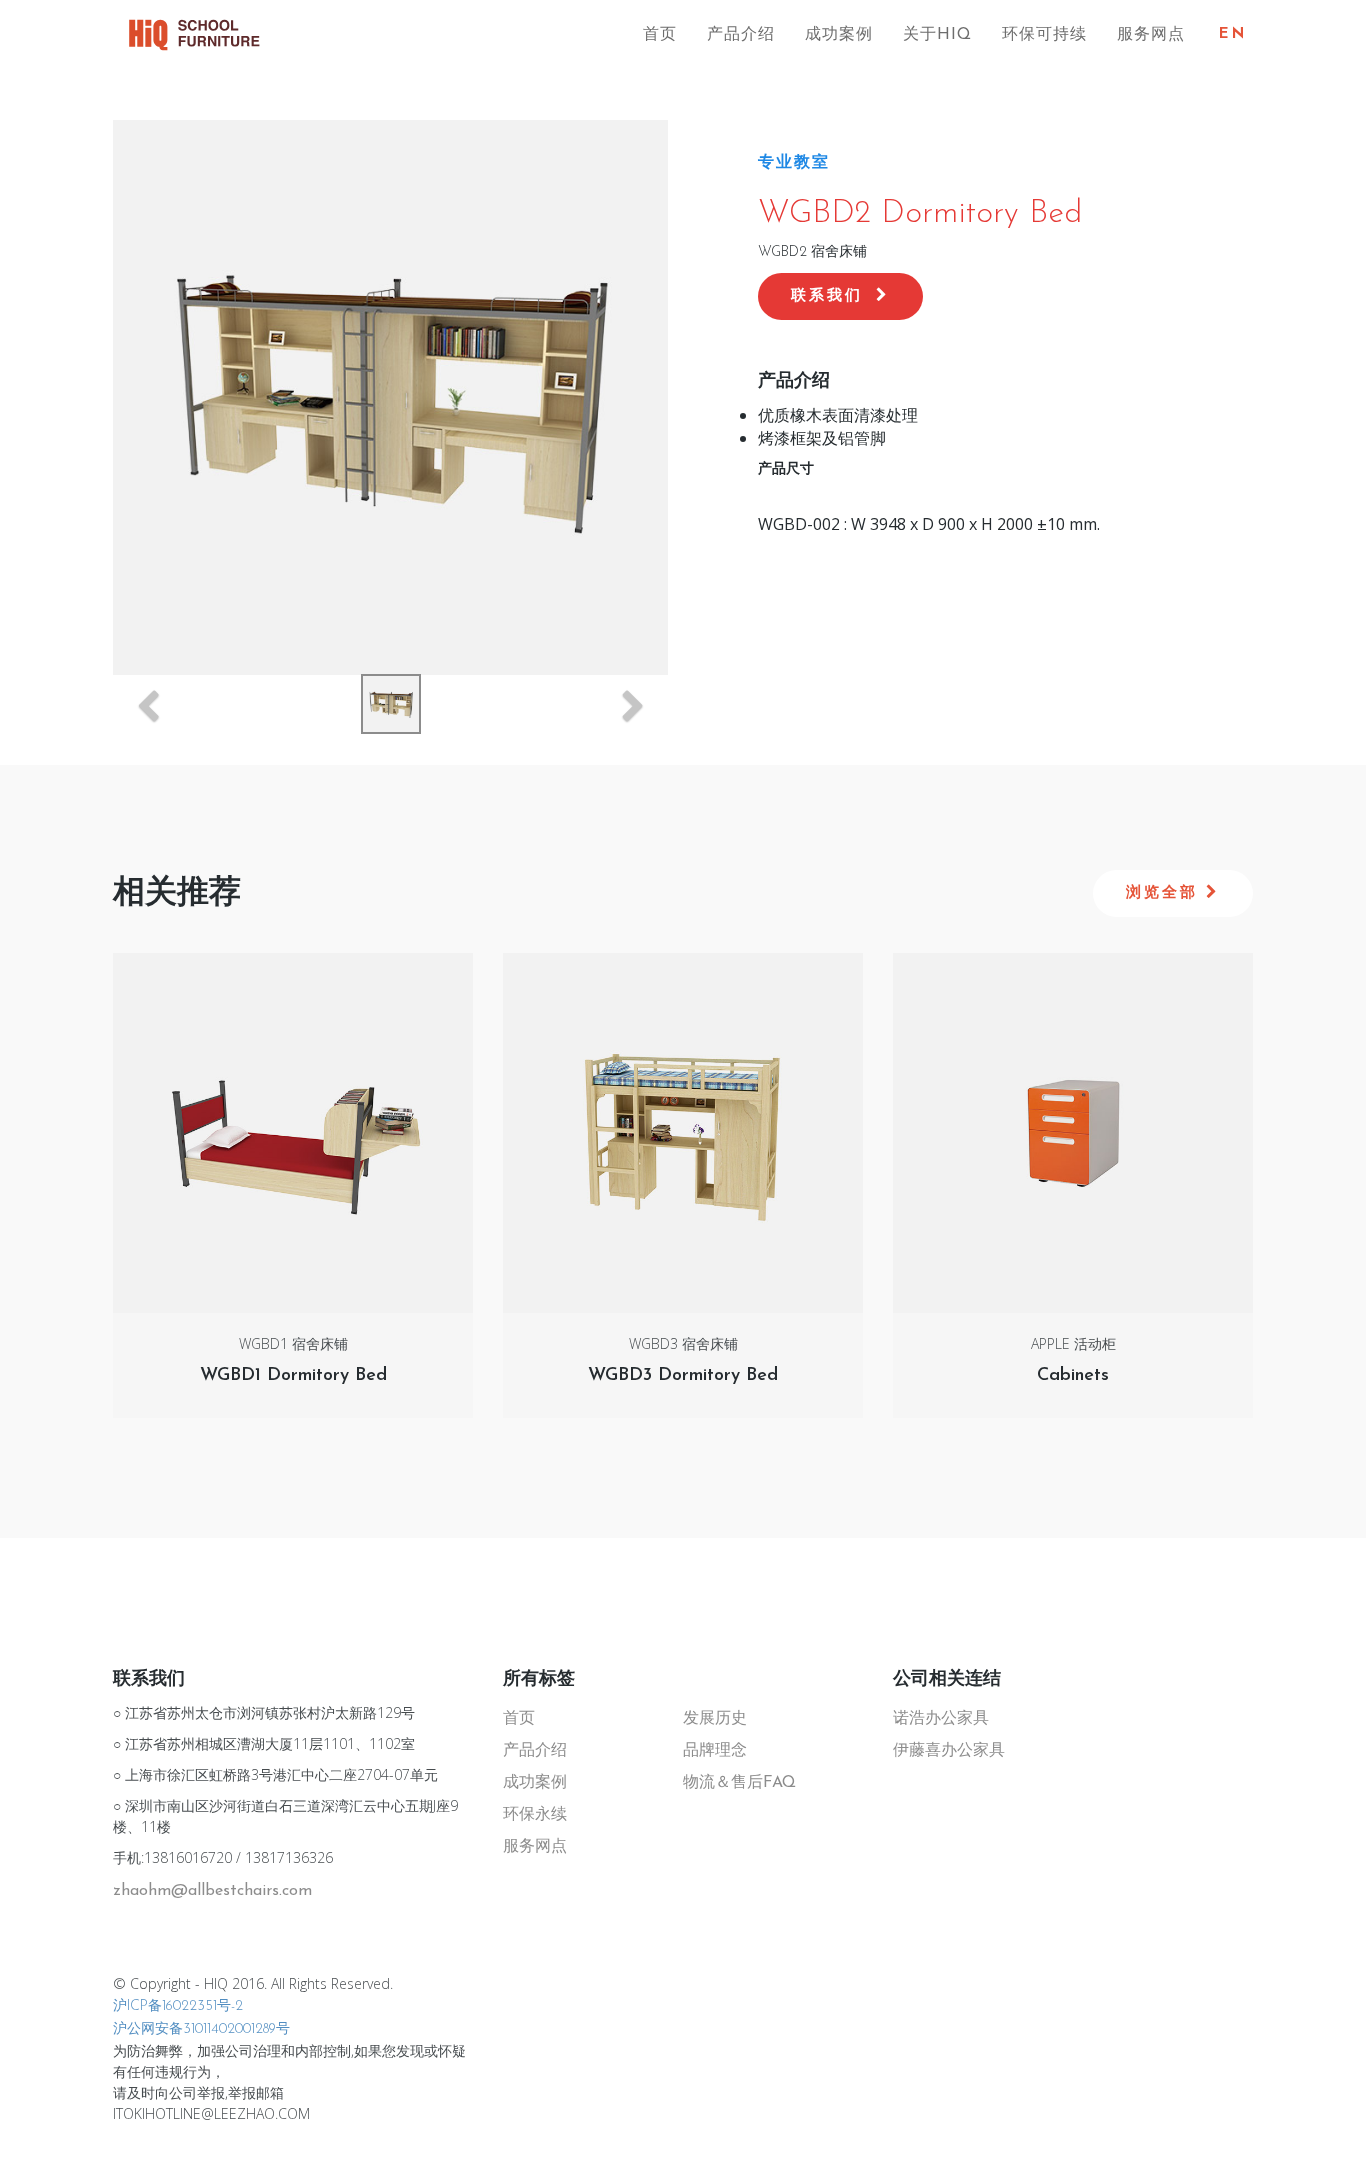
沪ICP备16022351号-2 (178, 2006)
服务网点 (1151, 35)
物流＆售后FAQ (739, 1783)
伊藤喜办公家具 (949, 1751)
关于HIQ (937, 35)
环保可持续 (1044, 35)
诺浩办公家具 (941, 1719)
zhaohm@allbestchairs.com (212, 1891)
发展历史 (715, 1719)
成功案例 (839, 35)
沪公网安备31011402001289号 (201, 2029)
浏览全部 (1166, 893)
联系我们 (831, 296)
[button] (148, 710)
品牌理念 (715, 1751)
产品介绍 (741, 35)
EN (1233, 34)
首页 (660, 35)
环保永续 (535, 1815)
